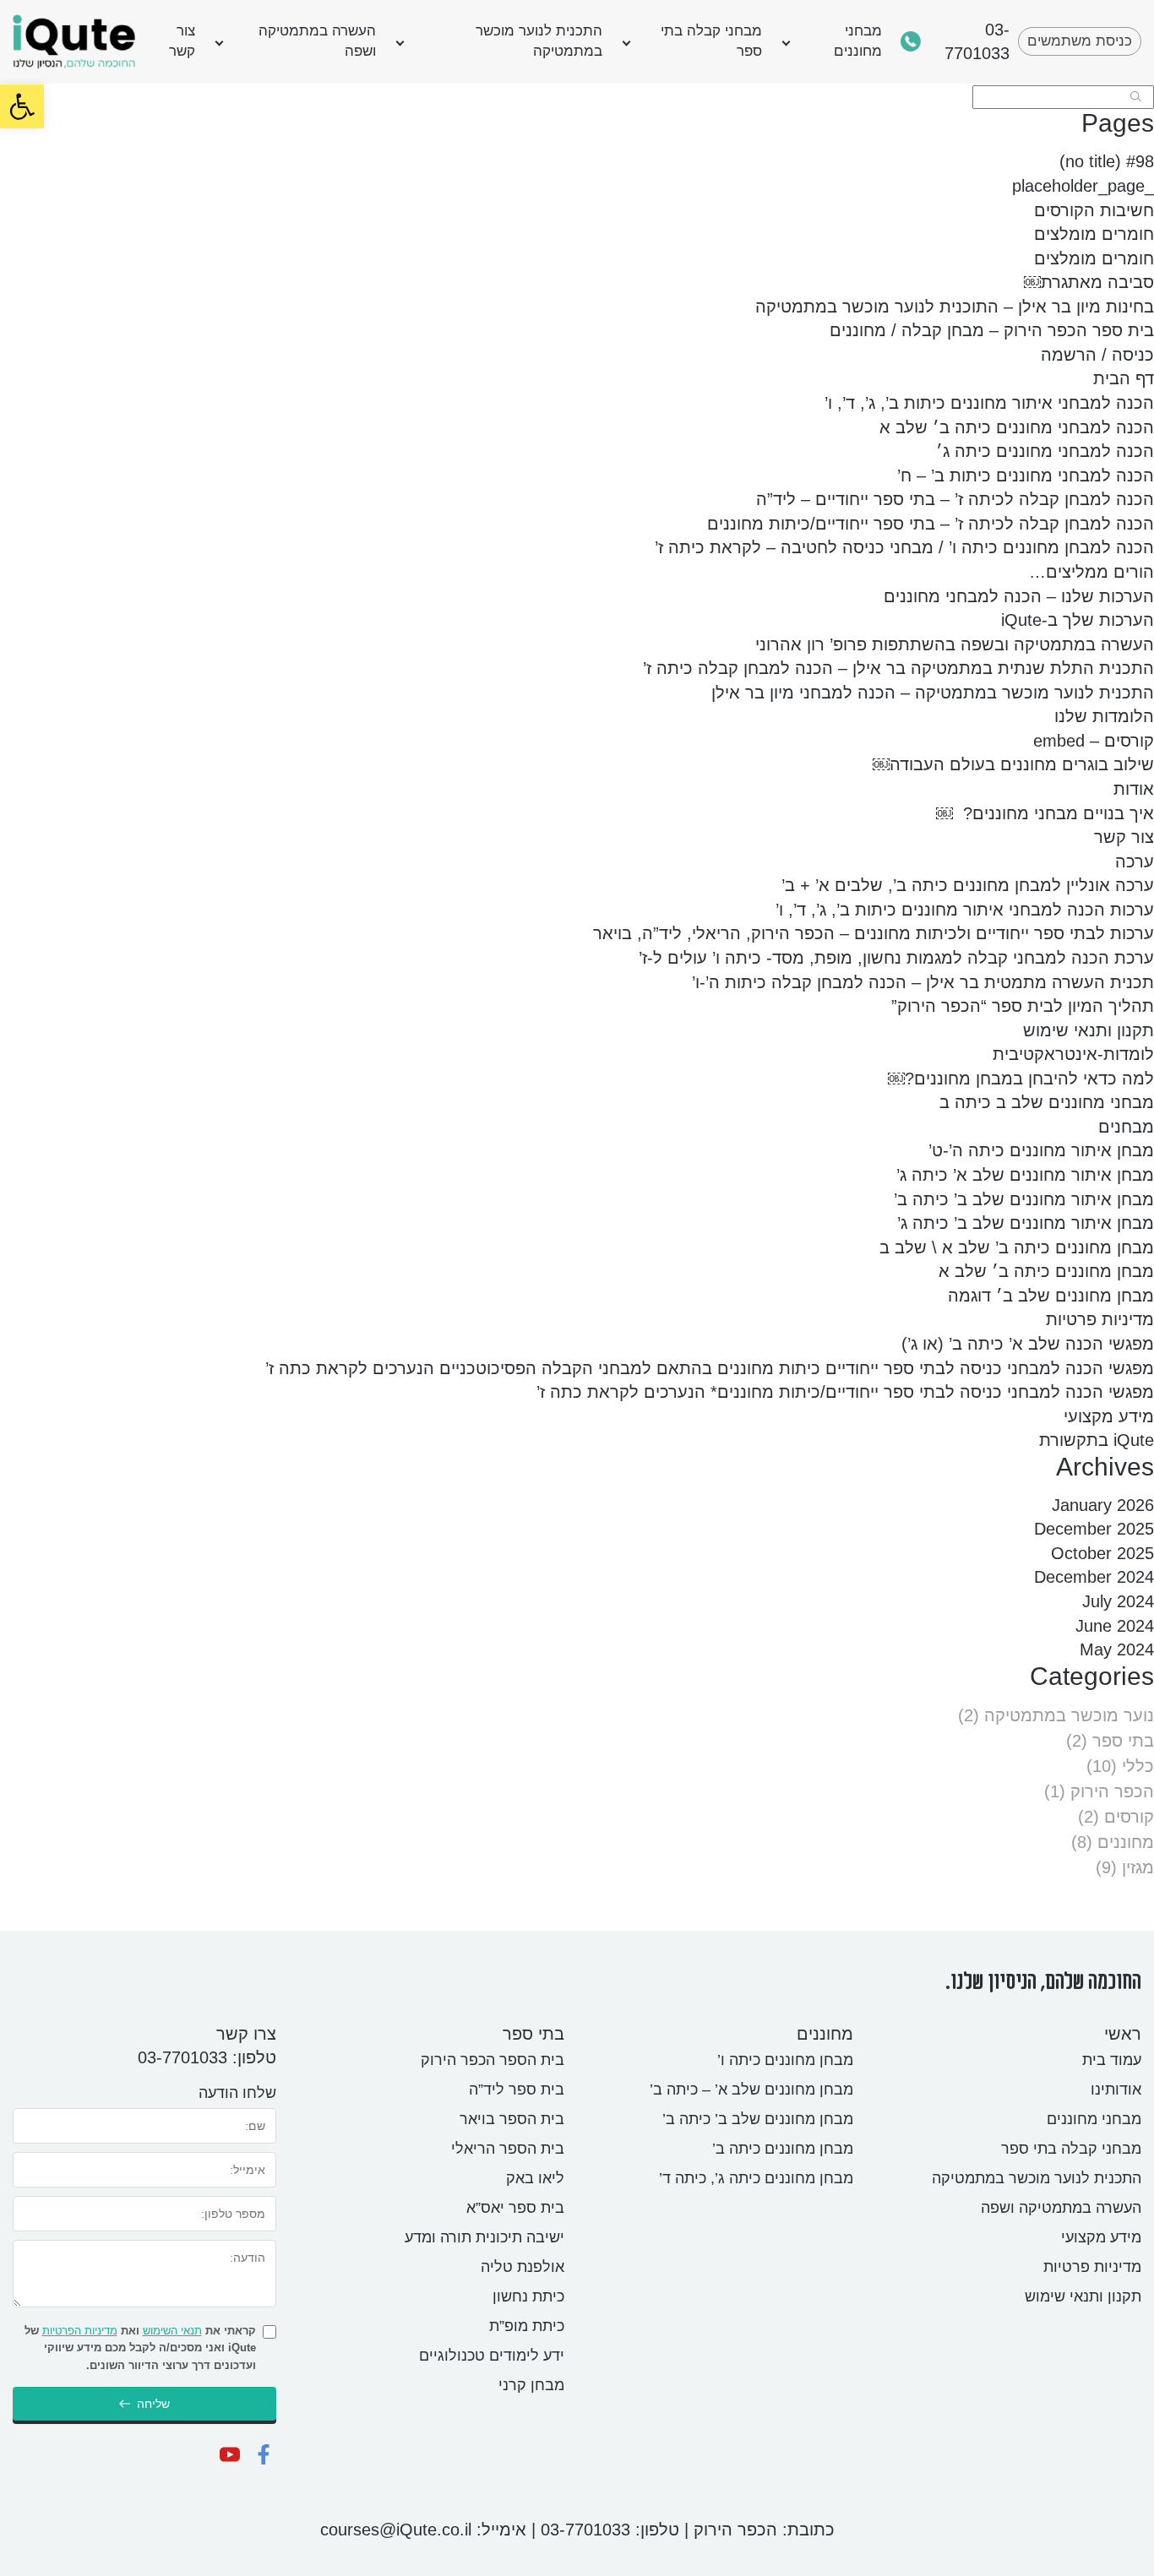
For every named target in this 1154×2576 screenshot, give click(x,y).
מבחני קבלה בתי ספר (711, 41)
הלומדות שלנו (1104, 716)
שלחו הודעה (237, 2093)
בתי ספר (1123, 1741)
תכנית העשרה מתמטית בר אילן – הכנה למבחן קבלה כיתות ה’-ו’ (923, 982)
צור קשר (182, 41)
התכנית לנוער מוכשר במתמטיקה (539, 41)
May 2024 (1117, 1649)
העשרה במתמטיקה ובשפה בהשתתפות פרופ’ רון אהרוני (955, 644)
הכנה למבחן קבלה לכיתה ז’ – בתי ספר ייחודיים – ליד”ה (955, 499)
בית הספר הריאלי (508, 2149)
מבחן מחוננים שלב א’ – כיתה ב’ (751, 2090)
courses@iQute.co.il (396, 2530)
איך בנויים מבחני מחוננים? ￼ (1045, 813)
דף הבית (1124, 378)
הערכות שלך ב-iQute (1078, 620)
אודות (1134, 789)
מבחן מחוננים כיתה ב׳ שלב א (1046, 1271)
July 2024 (1118, 1601)
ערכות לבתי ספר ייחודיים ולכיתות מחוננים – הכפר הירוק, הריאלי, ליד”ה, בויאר (874, 933)
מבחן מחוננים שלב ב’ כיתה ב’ (758, 2119)
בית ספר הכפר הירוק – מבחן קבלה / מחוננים (992, 330)
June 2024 (1115, 1626)
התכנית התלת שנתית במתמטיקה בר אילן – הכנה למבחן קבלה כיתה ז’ (898, 668)
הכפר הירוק (1112, 1791)
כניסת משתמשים (1080, 41)
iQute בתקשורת (1097, 1440)
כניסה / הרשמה (1097, 355)
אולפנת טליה (523, 2267)
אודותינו (1116, 2090)
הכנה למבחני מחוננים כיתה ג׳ (1045, 451)
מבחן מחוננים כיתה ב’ (783, 2149)
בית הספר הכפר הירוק (493, 2060)
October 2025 (1102, 1553)
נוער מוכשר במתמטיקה (1069, 1715)
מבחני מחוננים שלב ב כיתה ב (1047, 1102)
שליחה (153, 2404)
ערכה (1135, 861)
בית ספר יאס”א (515, 2208)
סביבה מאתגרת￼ (1089, 282)
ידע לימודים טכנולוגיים (492, 2356)
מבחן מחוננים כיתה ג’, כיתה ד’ (756, 2178)
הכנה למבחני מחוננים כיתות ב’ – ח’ (1026, 476)
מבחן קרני (531, 2385)
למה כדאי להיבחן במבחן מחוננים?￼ (1021, 1079)
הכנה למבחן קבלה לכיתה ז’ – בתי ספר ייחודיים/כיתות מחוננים (931, 524)
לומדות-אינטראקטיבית (1073, 1054)
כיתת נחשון (528, 2296)
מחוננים (1126, 1842)
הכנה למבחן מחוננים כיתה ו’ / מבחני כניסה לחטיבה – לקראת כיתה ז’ (904, 547)
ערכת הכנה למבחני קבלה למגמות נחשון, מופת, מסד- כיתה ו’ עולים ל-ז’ (896, 958)
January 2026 (1103, 1505)
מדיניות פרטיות (1100, 1319)
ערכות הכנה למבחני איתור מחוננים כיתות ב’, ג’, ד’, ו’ (965, 910)
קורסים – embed (1094, 741)
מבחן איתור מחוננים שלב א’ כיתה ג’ (1025, 1175)
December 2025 (1094, 1529)
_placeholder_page (1083, 186)
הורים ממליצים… (1091, 572)
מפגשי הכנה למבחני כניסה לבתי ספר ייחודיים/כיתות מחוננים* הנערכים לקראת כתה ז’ (845, 1392)
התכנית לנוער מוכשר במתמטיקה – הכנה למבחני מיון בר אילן (933, 693)
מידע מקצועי (1109, 1416)
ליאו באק (535, 2178)
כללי (1138, 1766)
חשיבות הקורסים (1094, 210)
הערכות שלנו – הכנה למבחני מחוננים (1019, 596)
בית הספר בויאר (512, 2119)
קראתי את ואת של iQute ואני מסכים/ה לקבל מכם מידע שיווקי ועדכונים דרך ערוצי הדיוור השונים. (140, 2348)
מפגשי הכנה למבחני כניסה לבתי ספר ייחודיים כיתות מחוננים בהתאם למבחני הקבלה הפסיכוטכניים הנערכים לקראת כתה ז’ (710, 1368)
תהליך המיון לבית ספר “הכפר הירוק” (1023, 1006)
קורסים (1129, 1817)
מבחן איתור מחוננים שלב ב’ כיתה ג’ (1026, 1223)
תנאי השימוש (172, 2331)
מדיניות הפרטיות (80, 2331)
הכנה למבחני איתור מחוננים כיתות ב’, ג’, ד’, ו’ (989, 403)
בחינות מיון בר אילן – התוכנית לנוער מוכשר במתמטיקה (955, 307)
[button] (22, 106)
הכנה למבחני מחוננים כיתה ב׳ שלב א (1017, 427)
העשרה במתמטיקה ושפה (317, 41)
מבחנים (1126, 1127)
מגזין (1138, 1867)
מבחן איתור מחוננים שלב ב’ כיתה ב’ (1024, 1199)
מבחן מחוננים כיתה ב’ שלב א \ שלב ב (1017, 1247)
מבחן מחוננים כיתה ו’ (785, 2060)
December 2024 (1094, 1577)
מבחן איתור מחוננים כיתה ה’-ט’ (1041, 1150)
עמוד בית (1112, 2060)
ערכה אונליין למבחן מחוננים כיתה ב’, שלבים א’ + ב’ (968, 885)
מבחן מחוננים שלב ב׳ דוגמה (1051, 1296)
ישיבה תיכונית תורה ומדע (484, 2237)
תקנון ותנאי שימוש (1089, 1030)
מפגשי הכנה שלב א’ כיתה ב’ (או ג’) (1028, 1344)
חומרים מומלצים (1094, 234)
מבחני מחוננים (858, 41)
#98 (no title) (1107, 161)
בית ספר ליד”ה (517, 2090)
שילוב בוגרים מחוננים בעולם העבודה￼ (1013, 764)
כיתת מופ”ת (527, 2326)
